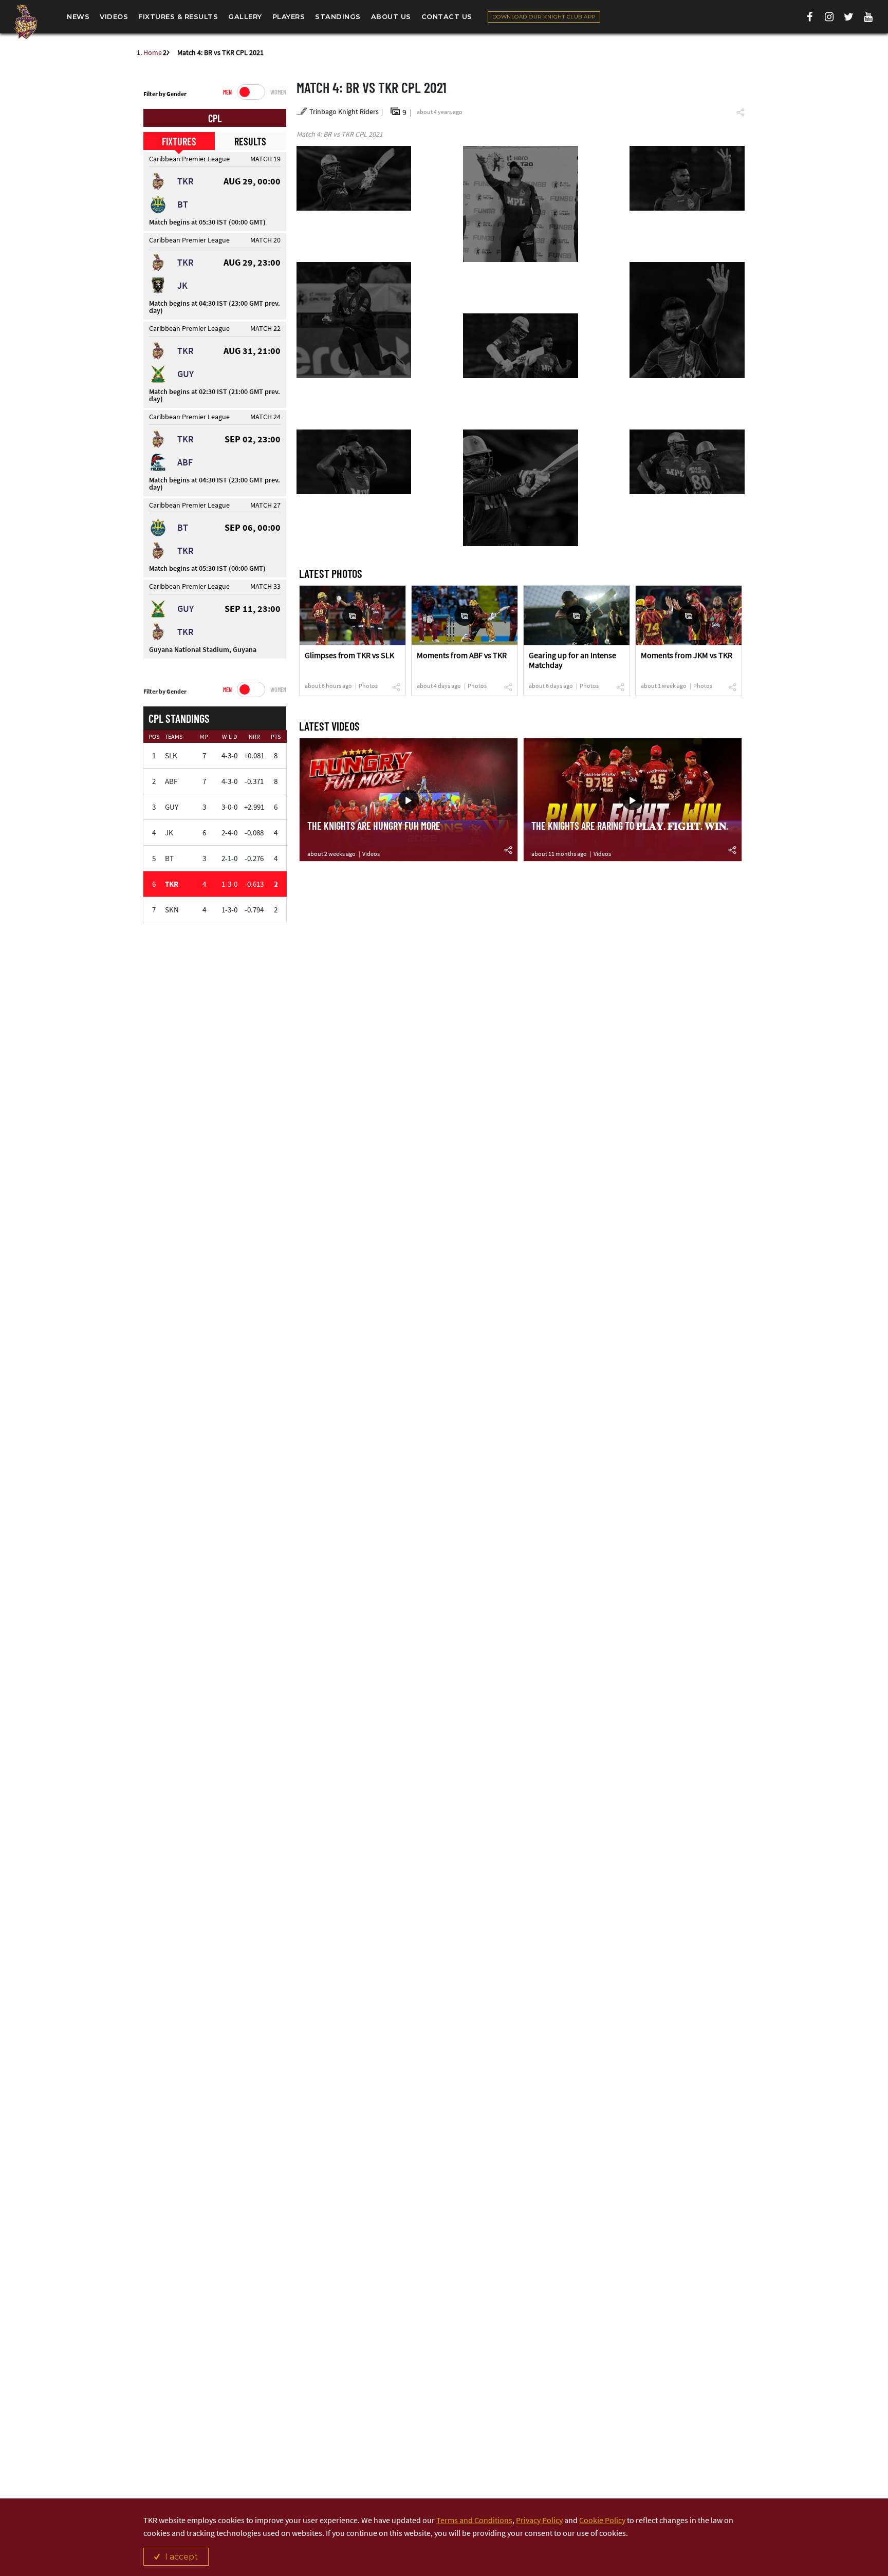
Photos (368, 686)
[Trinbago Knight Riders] (26, 22)
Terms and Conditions (474, 2520)
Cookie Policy (602, 2520)
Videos (371, 854)
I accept (181, 2557)
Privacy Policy (539, 2520)
